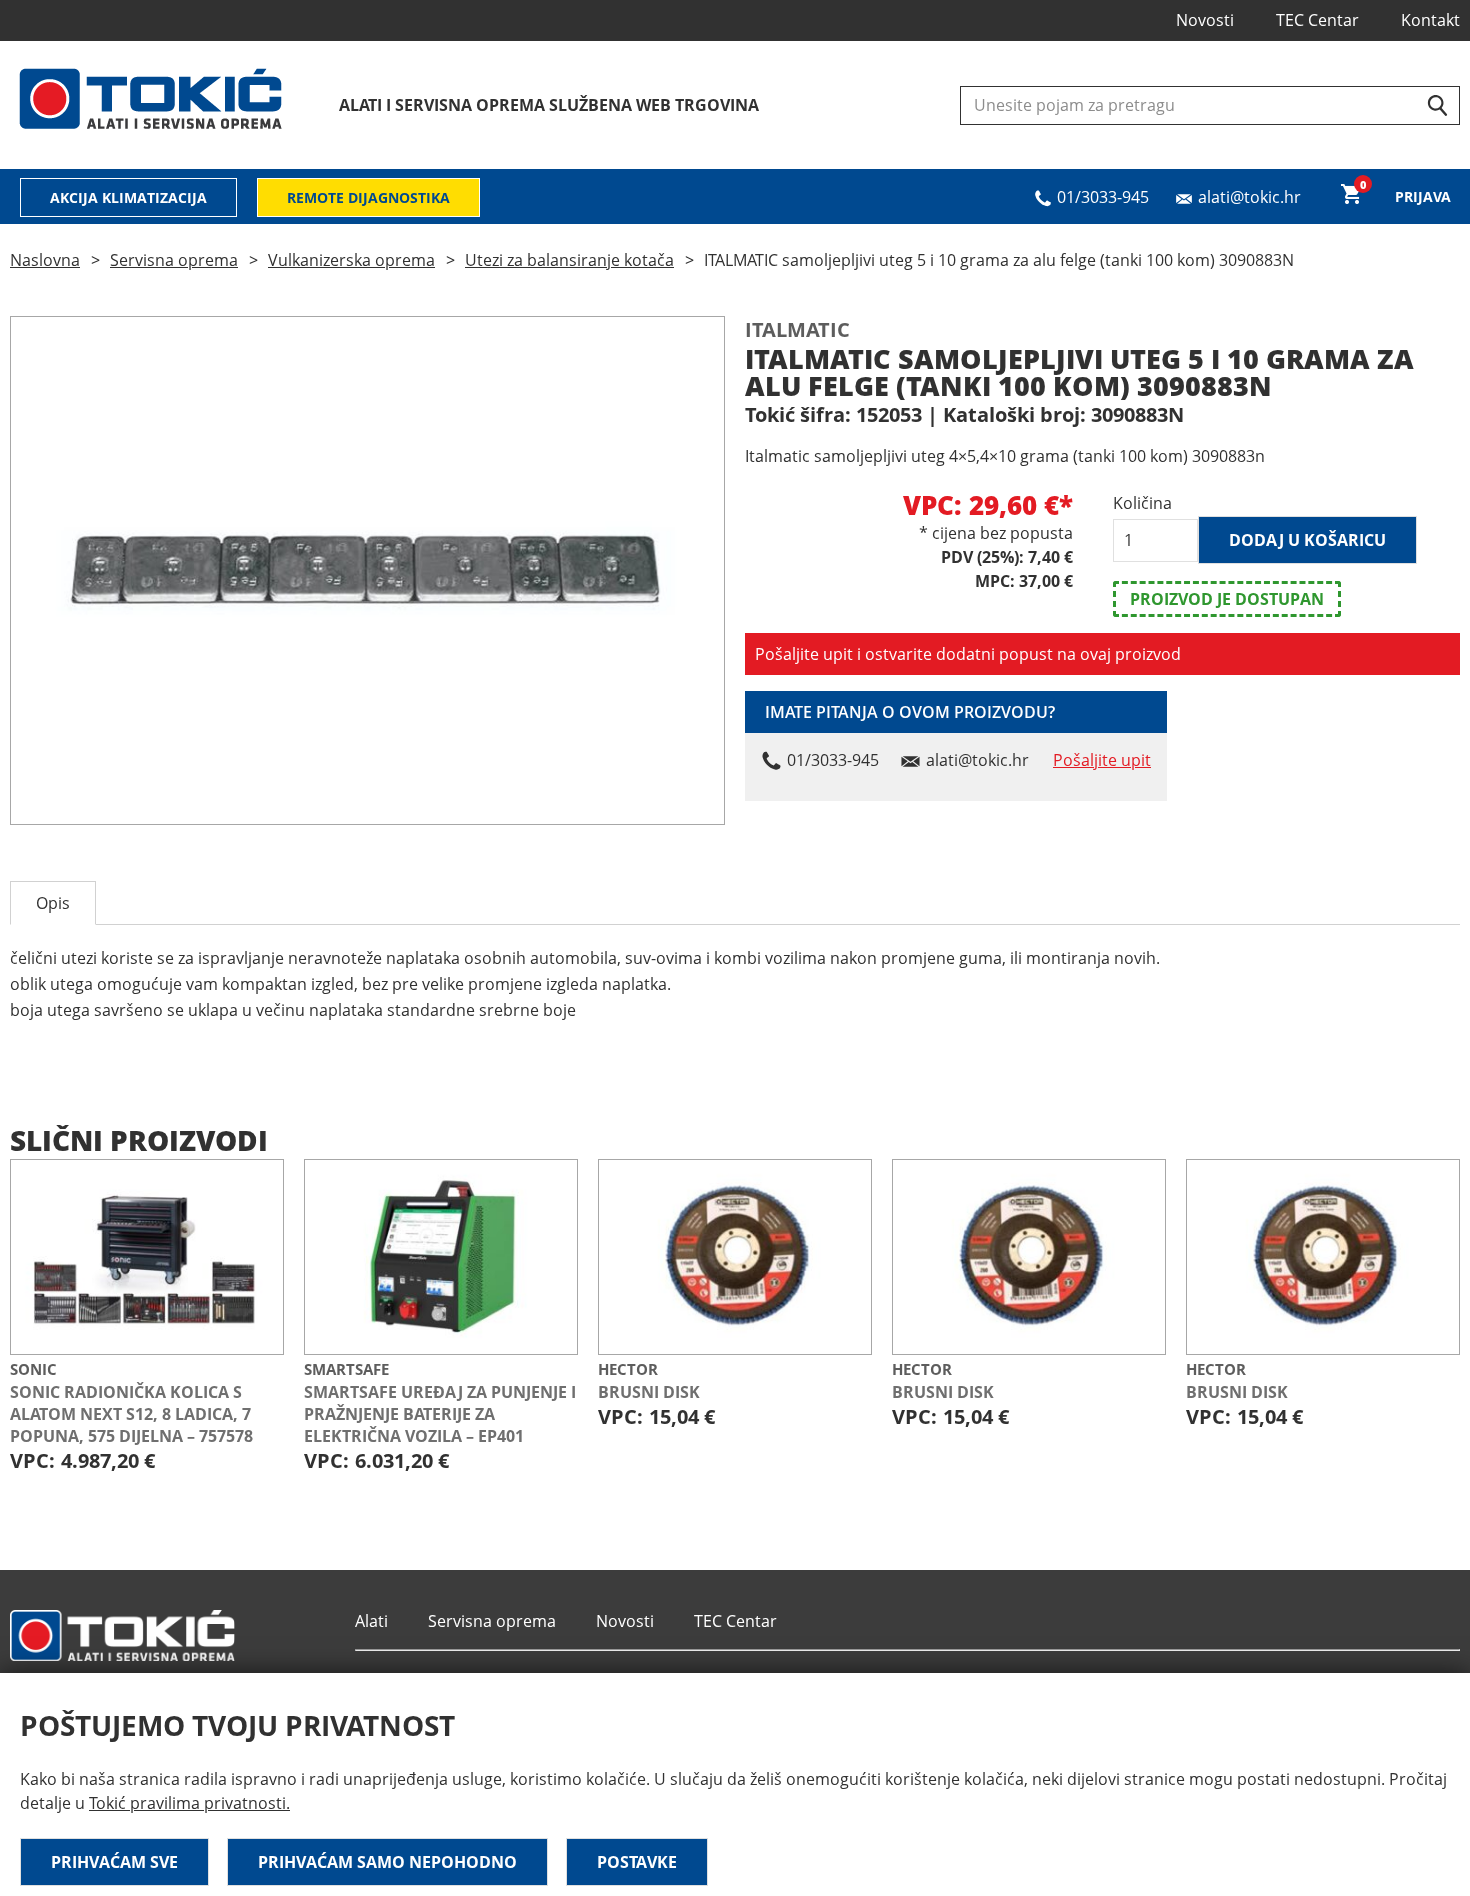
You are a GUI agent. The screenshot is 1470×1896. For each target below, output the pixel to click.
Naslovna (45, 260)
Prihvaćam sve (114, 1862)
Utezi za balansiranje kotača (569, 260)
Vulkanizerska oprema (351, 260)
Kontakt (1430, 20)
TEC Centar (1317, 20)
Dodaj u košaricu (1307, 540)
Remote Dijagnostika (368, 197)
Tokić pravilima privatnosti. (189, 1803)
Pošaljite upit (1102, 760)
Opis (53, 903)
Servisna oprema (174, 260)
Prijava (1423, 196)
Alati (371, 1621)
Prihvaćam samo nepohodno (387, 1862)
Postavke (637, 1862)
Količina (1142, 503)
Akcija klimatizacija (128, 197)
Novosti (1205, 20)
